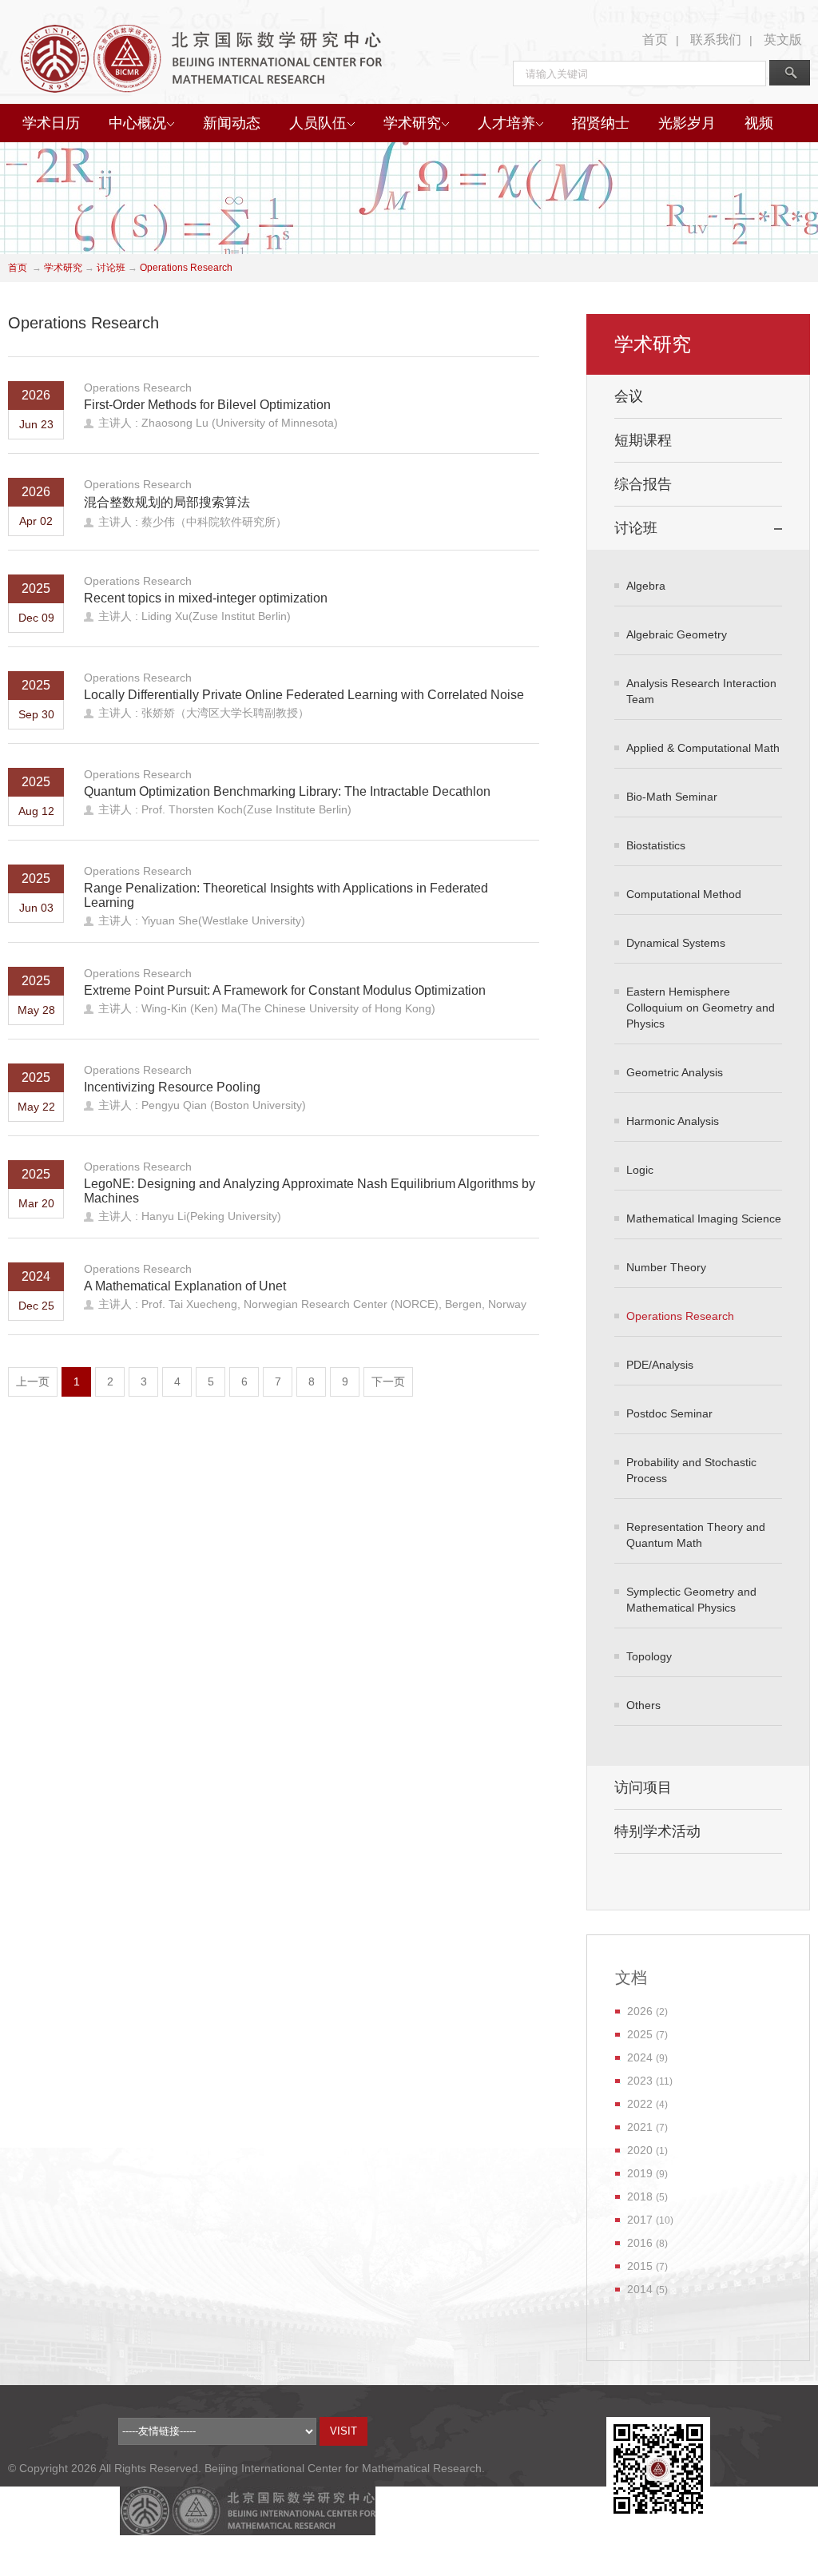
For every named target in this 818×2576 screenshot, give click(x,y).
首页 (655, 40)
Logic (640, 1170)
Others (643, 1705)
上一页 (33, 1381)
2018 (640, 2196)
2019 (640, 2173)
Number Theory (666, 1267)
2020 (640, 2150)
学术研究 (412, 123)
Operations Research (186, 268)
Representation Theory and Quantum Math (696, 1535)
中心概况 (137, 123)
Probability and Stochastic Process (691, 1470)
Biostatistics (656, 845)
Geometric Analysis (675, 1072)
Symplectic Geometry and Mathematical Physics (691, 1600)
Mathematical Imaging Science (704, 1218)
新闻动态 (232, 123)
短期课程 (643, 440)
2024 (640, 2057)
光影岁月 (687, 123)
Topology (649, 1656)
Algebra (646, 586)
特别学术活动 (657, 1831)
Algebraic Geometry (677, 634)
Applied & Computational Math (703, 748)
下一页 (388, 1381)
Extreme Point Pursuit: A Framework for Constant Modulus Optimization (285, 990)
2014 (640, 2289)
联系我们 (716, 40)
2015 (640, 2266)
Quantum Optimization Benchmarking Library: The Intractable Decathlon (287, 791)
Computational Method (684, 894)
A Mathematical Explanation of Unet (185, 1286)
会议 (629, 396)
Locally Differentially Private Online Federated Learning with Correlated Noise (304, 695)
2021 (640, 2127)
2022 (640, 2104)
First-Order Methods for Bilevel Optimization (207, 405)
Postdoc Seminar (669, 1413)
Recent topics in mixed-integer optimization (206, 598)
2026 (640, 2011)
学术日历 (51, 123)
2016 (640, 2243)
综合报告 (643, 484)
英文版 (783, 40)
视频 (759, 123)
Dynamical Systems (676, 943)
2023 (640, 2081)
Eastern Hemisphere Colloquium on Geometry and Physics (701, 1008)
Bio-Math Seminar (672, 797)
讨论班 (111, 268)
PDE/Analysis (660, 1365)
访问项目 (643, 1787)
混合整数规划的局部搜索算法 (167, 502)
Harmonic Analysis (673, 1121)
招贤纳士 (601, 123)
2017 (640, 2220)
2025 (640, 2034)
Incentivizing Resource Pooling (172, 1087)
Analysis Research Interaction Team (701, 691)
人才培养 (506, 123)
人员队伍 (318, 123)
